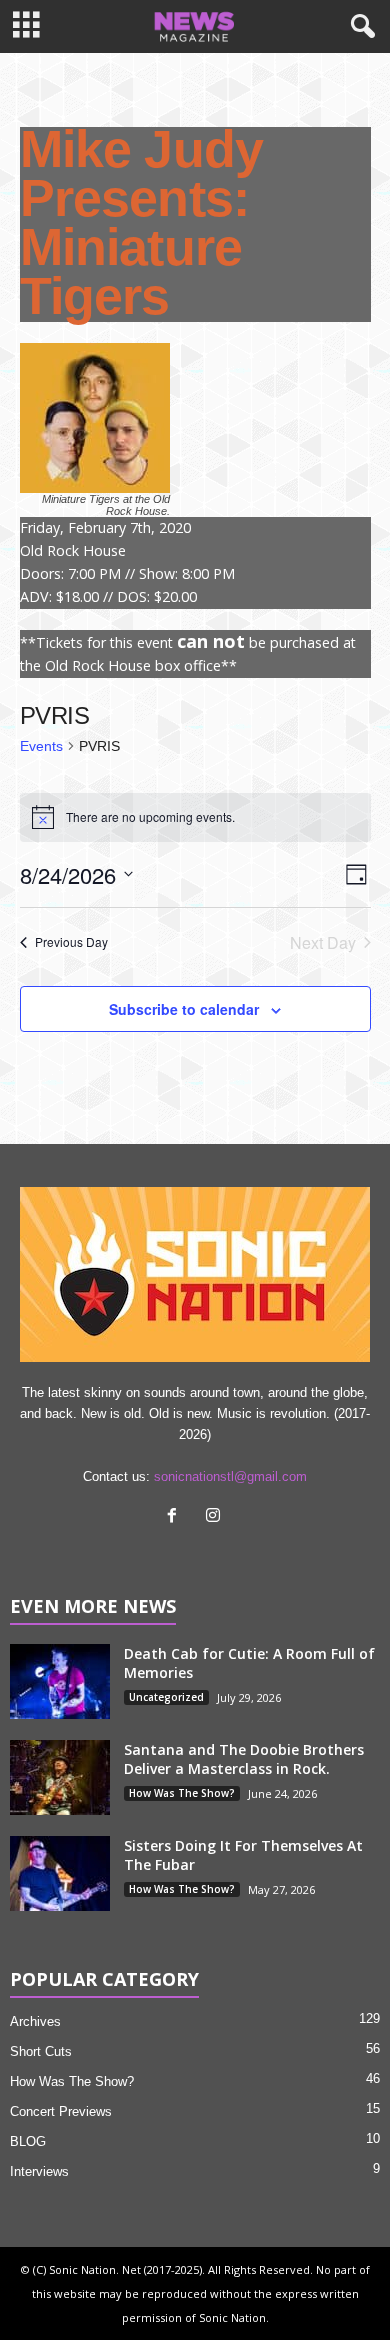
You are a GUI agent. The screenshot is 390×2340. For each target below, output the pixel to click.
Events (41, 746)
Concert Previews (61, 2111)
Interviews (39, 2171)
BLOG (28, 2141)
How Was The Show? (182, 1793)
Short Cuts (41, 2051)
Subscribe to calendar (184, 1009)
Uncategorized (166, 1697)
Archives (35, 2021)
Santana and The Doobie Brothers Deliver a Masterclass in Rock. (244, 1759)
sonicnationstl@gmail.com (230, 1476)
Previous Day (71, 941)
